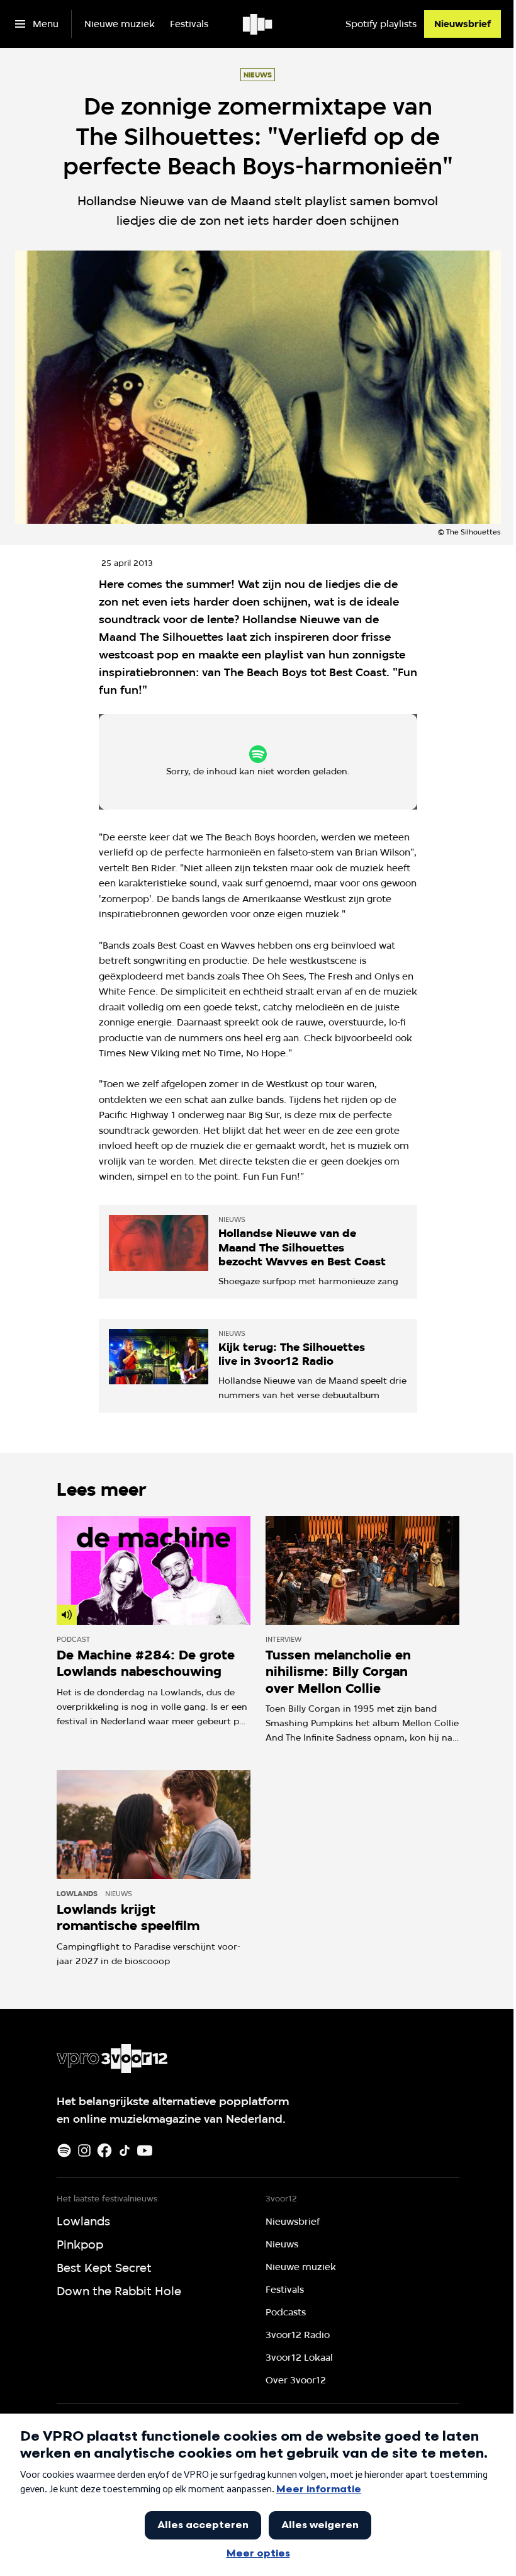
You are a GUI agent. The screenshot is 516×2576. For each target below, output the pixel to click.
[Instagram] (84, 2150)
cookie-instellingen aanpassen (216, 767)
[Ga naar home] (258, 24)
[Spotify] (64, 2150)
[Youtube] (145, 2150)
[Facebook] (104, 2150)
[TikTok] (125, 2150)
